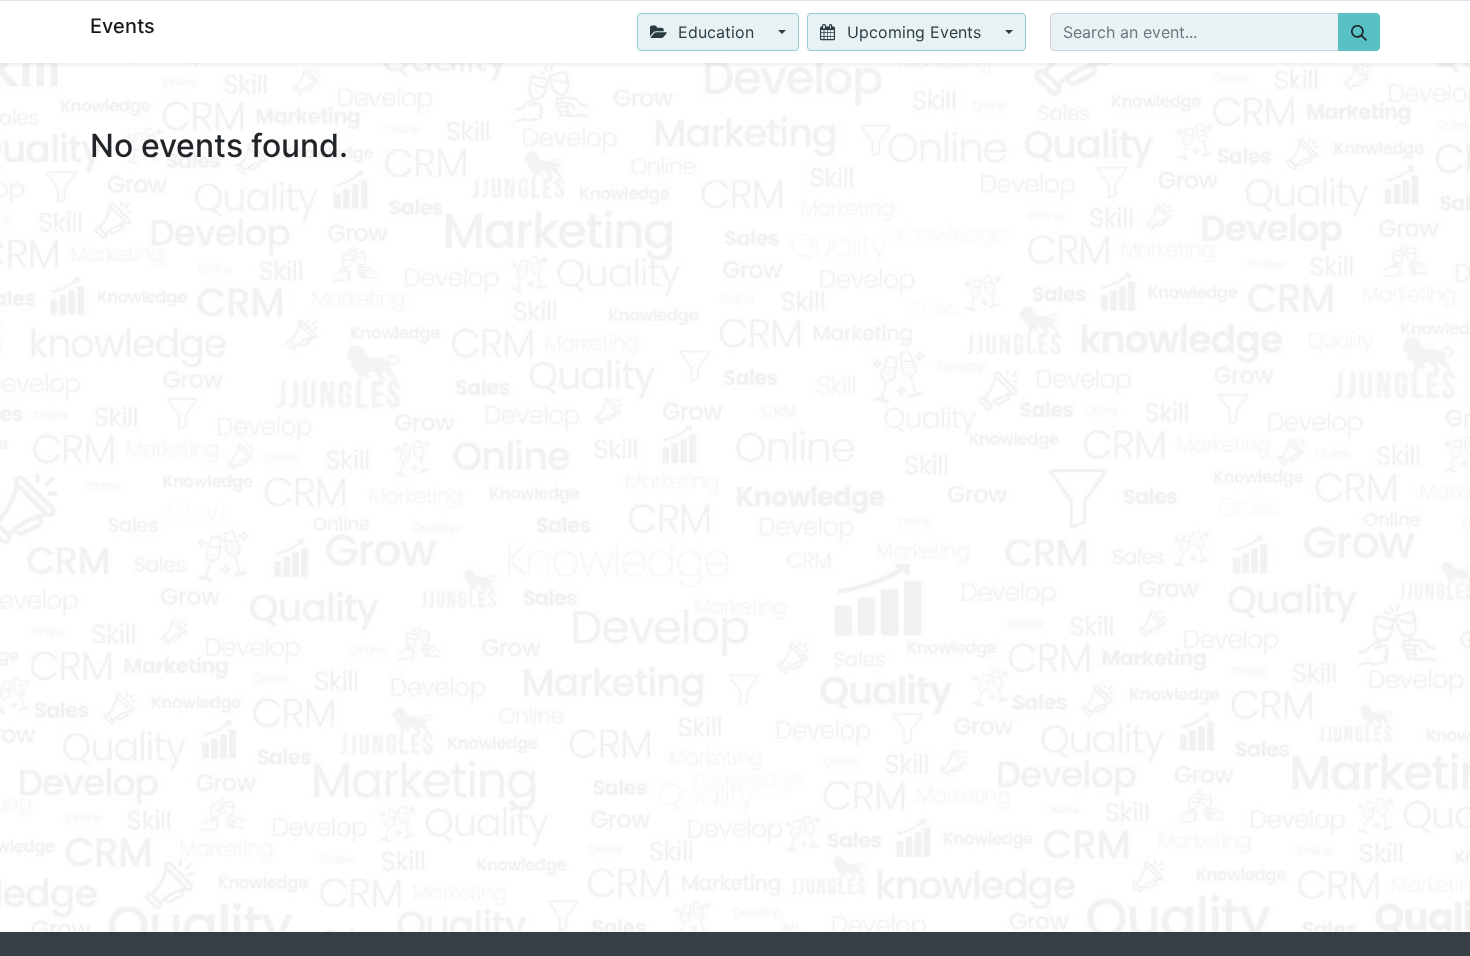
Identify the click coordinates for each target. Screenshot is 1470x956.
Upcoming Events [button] (914, 32)
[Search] (1359, 32)
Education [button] (716, 32)
